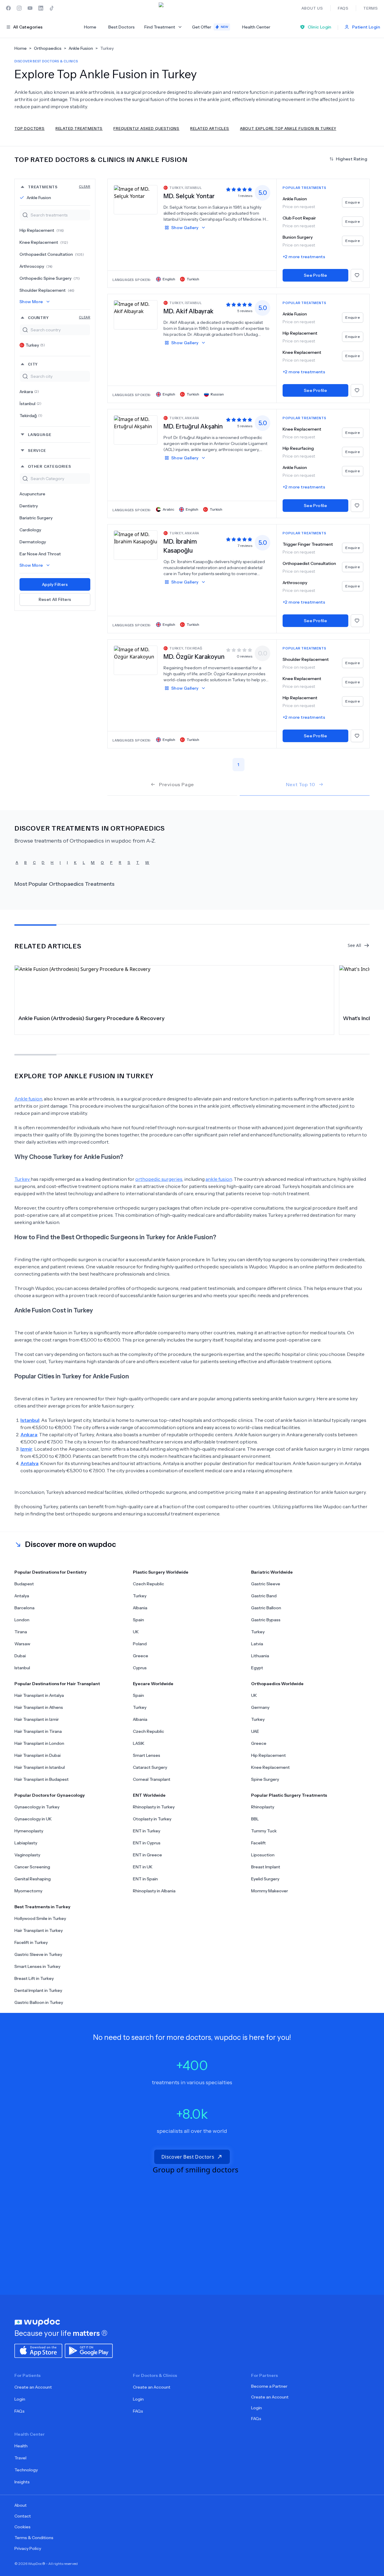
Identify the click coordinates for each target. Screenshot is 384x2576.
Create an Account (33, 2387)
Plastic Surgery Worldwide (161, 1572)
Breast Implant (266, 1867)
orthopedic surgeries (159, 1179)
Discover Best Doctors (188, 2157)
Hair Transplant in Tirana (38, 1731)
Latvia (257, 1644)
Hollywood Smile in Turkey (40, 1918)
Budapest (24, 1584)
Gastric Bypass (266, 1620)
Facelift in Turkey (31, 1942)
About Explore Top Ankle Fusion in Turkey (288, 128)
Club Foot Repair (299, 218)
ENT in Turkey (147, 1831)
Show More (31, 302)
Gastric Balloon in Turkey (39, 2002)
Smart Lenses (147, 1755)
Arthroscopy (36, 266)
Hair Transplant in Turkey (39, 1930)
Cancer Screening (32, 1867)
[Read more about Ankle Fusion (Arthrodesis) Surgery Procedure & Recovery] (174, 988)
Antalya (22, 1596)
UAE (255, 1731)
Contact (23, 2516)
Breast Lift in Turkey (34, 1978)
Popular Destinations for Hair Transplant (57, 1684)
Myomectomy (28, 1891)
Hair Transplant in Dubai (37, 1755)
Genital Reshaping (33, 1879)
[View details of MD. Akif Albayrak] (136, 315)
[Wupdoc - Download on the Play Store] (89, 2350)
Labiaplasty (26, 1843)
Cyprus (140, 1668)
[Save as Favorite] (357, 275)
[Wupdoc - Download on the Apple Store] (38, 2350)
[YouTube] (30, 8)
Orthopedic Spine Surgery (50, 278)
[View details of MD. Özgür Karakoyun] (136, 660)
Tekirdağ (31, 416)
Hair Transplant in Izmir (37, 1719)
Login (20, 2399)
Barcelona (24, 1608)
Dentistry (29, 506)
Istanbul (22, 1668)
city (33, 364)
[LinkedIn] (41, 8)
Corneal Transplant (152, 1779)
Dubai (20, 1656)
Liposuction (263, 1855)
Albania (140, 1608)
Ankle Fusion (39, 198)
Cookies (22, 2527)
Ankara (29, 392)
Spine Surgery (265, 1779)
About (21, 2505)
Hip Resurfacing (298, 448)
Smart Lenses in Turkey (37, 1966)
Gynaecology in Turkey (37, 1807)
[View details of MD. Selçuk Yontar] (136, 199)
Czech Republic (148, 1584)
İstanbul (30, 404)
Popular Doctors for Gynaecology (50, 1795)
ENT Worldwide (149, 1795)
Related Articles (210, 128)
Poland (140, 1644)
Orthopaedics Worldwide (277, 1684)
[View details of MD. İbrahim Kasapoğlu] (136, 545)
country (59, 317)
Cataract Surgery (150, 1767)
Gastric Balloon (266, 1608)
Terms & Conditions (34, 2538)
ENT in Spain (145, 1879)
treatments (59, 187)
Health (21, 2446)
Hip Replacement (42, 230)
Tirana (21, 1632)
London (22, 1620)
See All (354, 945)
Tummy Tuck (264, 1831)
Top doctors (30, 128)
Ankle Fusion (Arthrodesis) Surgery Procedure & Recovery (91, 1018)
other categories (49, 466)
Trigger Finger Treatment (308, 544)
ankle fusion (219, 1179)
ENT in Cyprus (147, 1843)
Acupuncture (32, 494)
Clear (85, 186)
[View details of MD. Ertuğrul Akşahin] (136, 430)
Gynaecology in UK (33, 1819)
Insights (22, 2482)
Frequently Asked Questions (146, 128)
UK (136, 1632)
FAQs (19, 2411)
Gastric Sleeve (266, 1584)
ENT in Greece (147, 1855)
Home (90, 27)
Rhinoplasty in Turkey (154, 1807)
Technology (26, 2470)
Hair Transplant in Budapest (42, 1779)
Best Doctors (121, 27)
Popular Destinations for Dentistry (51, 1572)
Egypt (257, 1668)
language (40, 434)
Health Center (256, 27)
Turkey (35, 345)
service (37, 450)
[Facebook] (8, 8)
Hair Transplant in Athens (39, 1707)
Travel (20, 2458)
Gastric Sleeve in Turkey (38, 1954)
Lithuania (260, 1656)
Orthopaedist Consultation (52, 254)
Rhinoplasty (263, 1807)
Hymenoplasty (29, 1831)
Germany (260, 1707)
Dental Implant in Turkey (38, 1990)
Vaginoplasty (27, 1855)
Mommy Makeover (270, 1891)
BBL (255, 1819)
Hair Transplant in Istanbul (40, 1767)
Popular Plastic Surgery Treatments (289, 1795)
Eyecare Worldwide (153, 1684)
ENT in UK (143, 1867)
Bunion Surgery (298, 237)
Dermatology (33, 542)
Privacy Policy (28, 2548)
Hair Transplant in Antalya (39, 1695)
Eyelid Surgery (265, 1879)
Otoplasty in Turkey (152, 1819)
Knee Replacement (44, 242)
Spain (138, 1620)
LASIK (139, 1743)
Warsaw (22, 1644)
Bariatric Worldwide (272, 1572)
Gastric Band (264, 1596)
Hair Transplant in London (39, 1743)
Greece (141, 1656)
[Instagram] (19, 8)
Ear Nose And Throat (40, 554)
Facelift (258, 1843)
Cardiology (30, 530)
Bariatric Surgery (36, 518)
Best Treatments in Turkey (42, 1907)
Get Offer (210, 27)
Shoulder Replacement (47, 290)
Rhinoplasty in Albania (154, 1891)
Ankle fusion (28, 1099)
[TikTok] (52, 8)
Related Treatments (79, 128)
